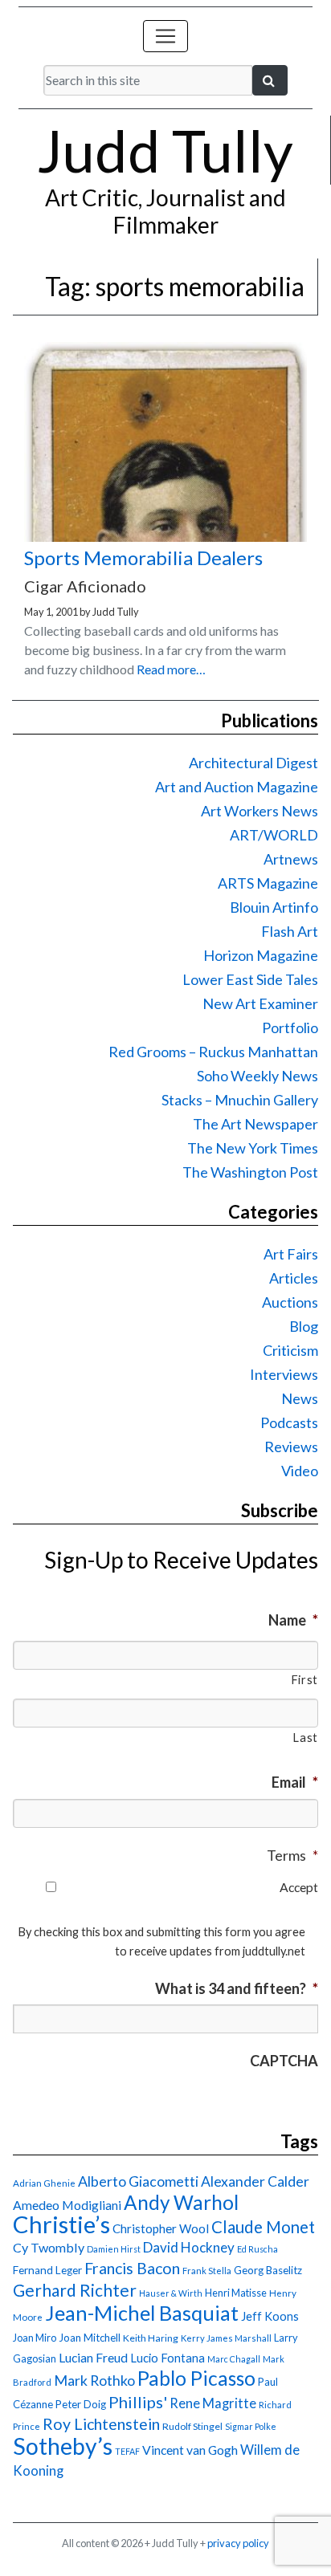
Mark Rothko (94, 2380)
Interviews (284, 1374)
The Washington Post (250, 1172)
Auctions (290, 1302)
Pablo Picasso (196, 2378)
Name (293, 1620)
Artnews (291, 859)
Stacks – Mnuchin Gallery (240, 1100)
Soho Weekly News (257, 1076)
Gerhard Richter (75, 2290)
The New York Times (253, 1148)
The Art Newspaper (255, 1124)
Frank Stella (207, 2271)
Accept (299, 1887)
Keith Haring (151, 2338)
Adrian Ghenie (44, 2183)
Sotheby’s (63, 2446)
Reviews (291, 1447)
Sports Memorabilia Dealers (143, 558)
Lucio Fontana (168, 2358)
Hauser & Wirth (171, 2293)
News (300, 1398)
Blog (304, 1326)
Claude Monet (263, 2227)
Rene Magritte (213, 2403)
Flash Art (290, 931)
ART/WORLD (274, 835)
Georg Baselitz (268, 2270)
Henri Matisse (236, 2293)
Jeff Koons (270, 2316)
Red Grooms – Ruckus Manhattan (213, 1052)
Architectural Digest (253, 763)
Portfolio (290, 1028)
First (304, 1680)
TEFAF (127, 2451)
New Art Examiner (260, 1003)
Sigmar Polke (251, 2426)
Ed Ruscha (257, 2249)
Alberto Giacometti (138, 2181)
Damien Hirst (114, 2249)
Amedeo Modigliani (67, 2205)
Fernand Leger (47, 2270)
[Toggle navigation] (165, 36)
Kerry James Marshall (226, 2338)
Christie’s (61, 2224)
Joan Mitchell (90, 2338)
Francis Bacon (132, 2268)
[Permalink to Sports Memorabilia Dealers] (165, 537)
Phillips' (138, 2402)
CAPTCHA (284, 2061)
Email (295, 1782)
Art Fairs (291, 1254)
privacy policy (238, 2543)
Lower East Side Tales (250, 979)
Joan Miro (35, 2338)
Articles (294, 1278)
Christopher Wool (161, 2228)
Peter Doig (81, 2404)
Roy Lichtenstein (101, 2424)
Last (305, 1738)
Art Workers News (259, 811)
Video (300, 1471)
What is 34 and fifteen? (237, 1988)
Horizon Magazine (261, 955)
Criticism (290, 1350)
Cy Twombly (49, 2247)
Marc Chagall (234, 2359)
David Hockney (189, 2247)
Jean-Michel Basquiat (142, 2313)
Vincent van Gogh (190, 2450)
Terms (292, 1855)
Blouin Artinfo (274, 907)
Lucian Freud (93, 2357)
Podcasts (289, 1422)
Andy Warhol (181, 2202)
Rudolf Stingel (192, 2426)
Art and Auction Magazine (237, 787)
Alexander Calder (255, 2181)
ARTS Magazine (268, 883)
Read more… (171, 669)
